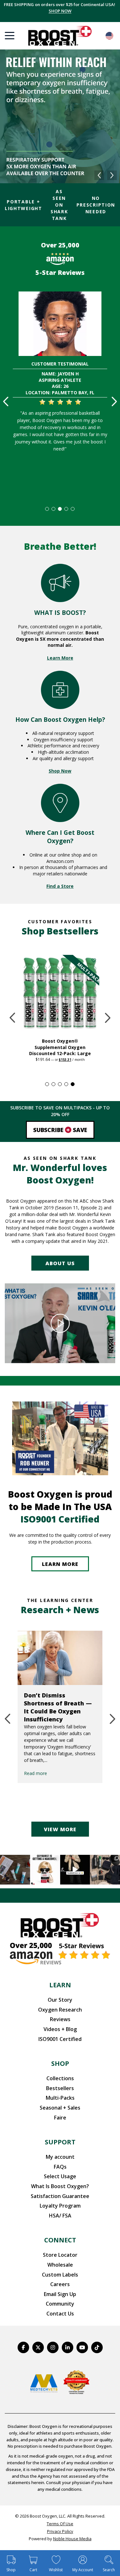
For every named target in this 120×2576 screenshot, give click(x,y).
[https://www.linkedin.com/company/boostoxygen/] (68, 2347)
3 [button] (60, 509)
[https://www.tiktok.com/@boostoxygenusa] (97, 2347)
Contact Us (60, 2314)
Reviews (60, 2019)
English (109, 36)
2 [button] (54, 509)
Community (60, 2304)
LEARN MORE (60, 1564)
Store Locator (60, 2255)
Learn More (60, 658)
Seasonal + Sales (60, 2108)
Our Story (60, 2000)
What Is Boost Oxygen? (60, 2186)
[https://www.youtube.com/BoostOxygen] (82, 2347)
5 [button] (73, 509)
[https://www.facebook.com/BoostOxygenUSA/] (23, 2347)
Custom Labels (60, 2275)
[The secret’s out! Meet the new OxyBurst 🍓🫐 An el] (45, 1870)
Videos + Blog (60, 2029)
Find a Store (60, 886)
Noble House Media (72, 2539)
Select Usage (60, 2176)
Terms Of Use (60, 2524)
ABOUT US (60, 1263)
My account (60, 2157)
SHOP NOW (60, 11)
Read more (77, 1765)
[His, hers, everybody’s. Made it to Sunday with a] (105, 1870)
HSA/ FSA (60, 2216)
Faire (60, 2118)
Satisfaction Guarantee (60, 2196)
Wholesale (60, 2265)
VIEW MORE (60, 1829)
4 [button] (67, 509)
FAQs (60, 2167)
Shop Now (60, 771)
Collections (60, 2078)
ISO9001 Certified (60, 2039)
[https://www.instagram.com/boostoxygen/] (53, 2347)
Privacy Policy (60, 2531)
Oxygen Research (60, 2010)
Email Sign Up (60, 2294)
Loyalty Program (60, 2206)
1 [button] (47, 509)
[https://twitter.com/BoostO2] (38, 2347)
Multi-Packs (60, 2098)
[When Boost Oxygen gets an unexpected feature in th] (75, 1870)
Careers (60, 2284)
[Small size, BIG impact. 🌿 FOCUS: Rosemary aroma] (15, 1870)
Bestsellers (60, 2088)
